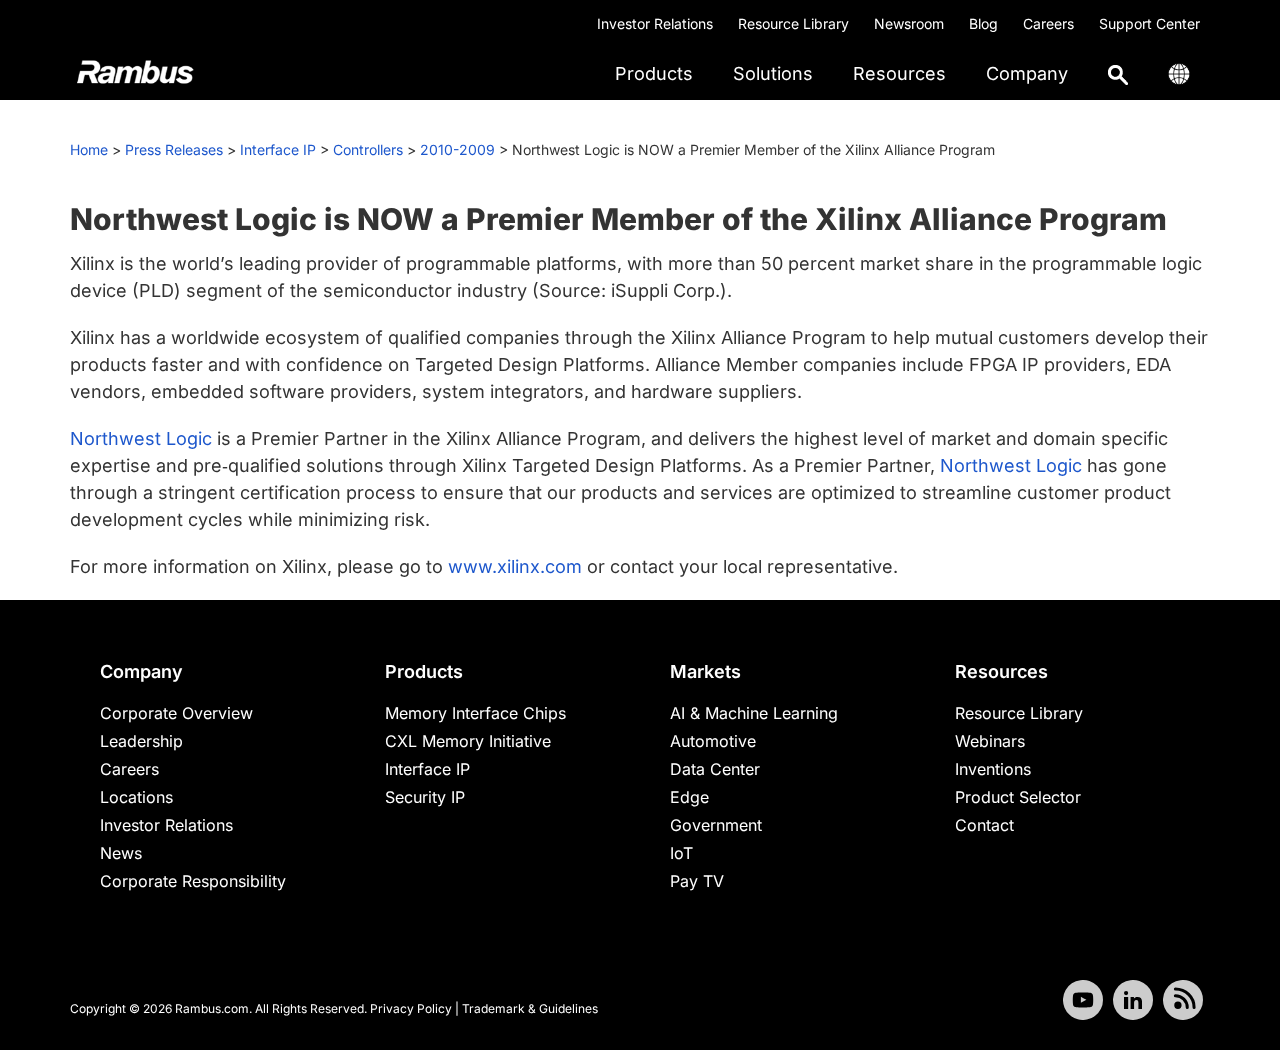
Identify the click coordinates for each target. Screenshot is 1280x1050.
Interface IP (278, 149)
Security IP (425, 797)
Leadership (141, 741)
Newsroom (909, 23)
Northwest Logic (141, 438)
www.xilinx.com (515, 566)
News (121, 853)
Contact (984, 825)
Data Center (715, 769)
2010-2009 (457, 149)
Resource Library (793, 23)
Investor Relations (655, 23)
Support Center (1149, 23)
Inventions (993, 769)
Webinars (990, 741)
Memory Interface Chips (475, 713)
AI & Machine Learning (754, 713)
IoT (681, 853)
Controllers (368, 149)
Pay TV (697, 881)
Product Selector (1018, 797)
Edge (689, 797)
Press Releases (174, 149)
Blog (983, 23)
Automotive (713, 741)
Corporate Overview (176, 713)
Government (716, 825)
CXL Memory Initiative (468, 741)
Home (89, 149)
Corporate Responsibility (193, 881)
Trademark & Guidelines (530, 1008)
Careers (1048, 23)
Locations (136, 797)
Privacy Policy (411, 1008)
